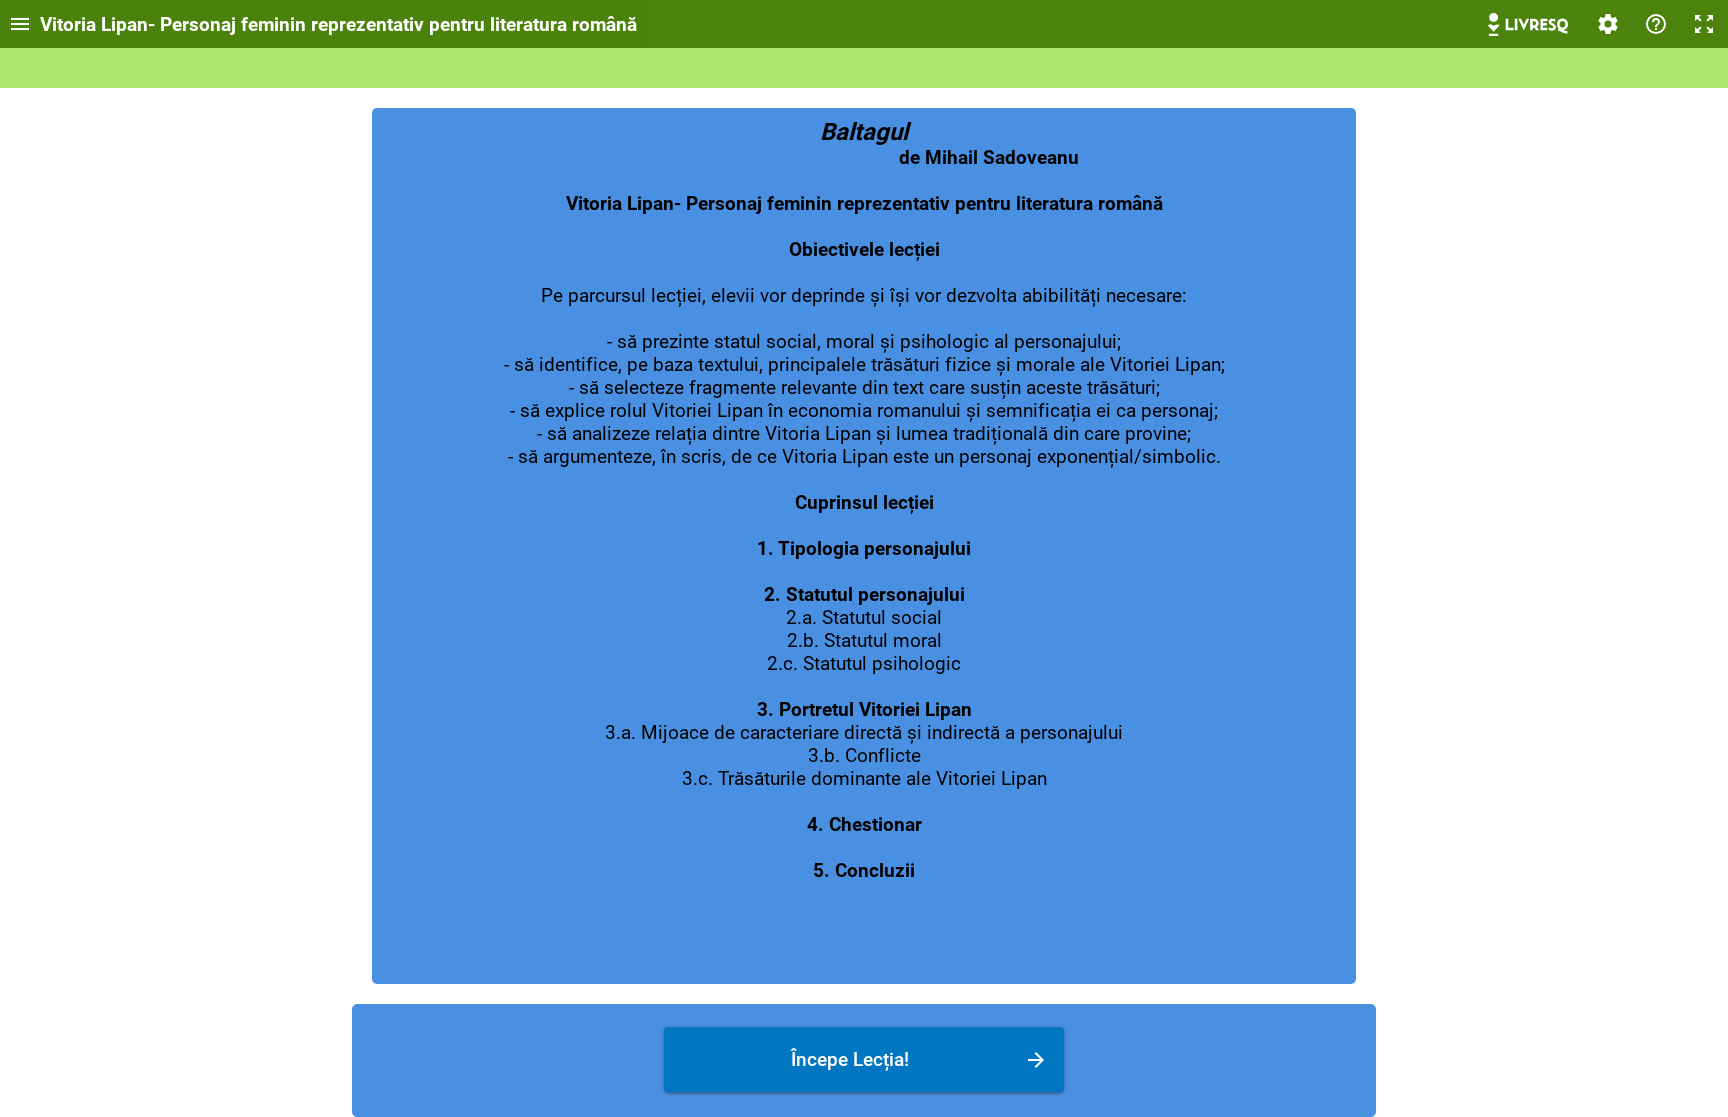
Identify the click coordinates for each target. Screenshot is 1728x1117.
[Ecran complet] (1704, 24)
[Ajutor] (1656, 24)
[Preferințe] (1608, 24)
